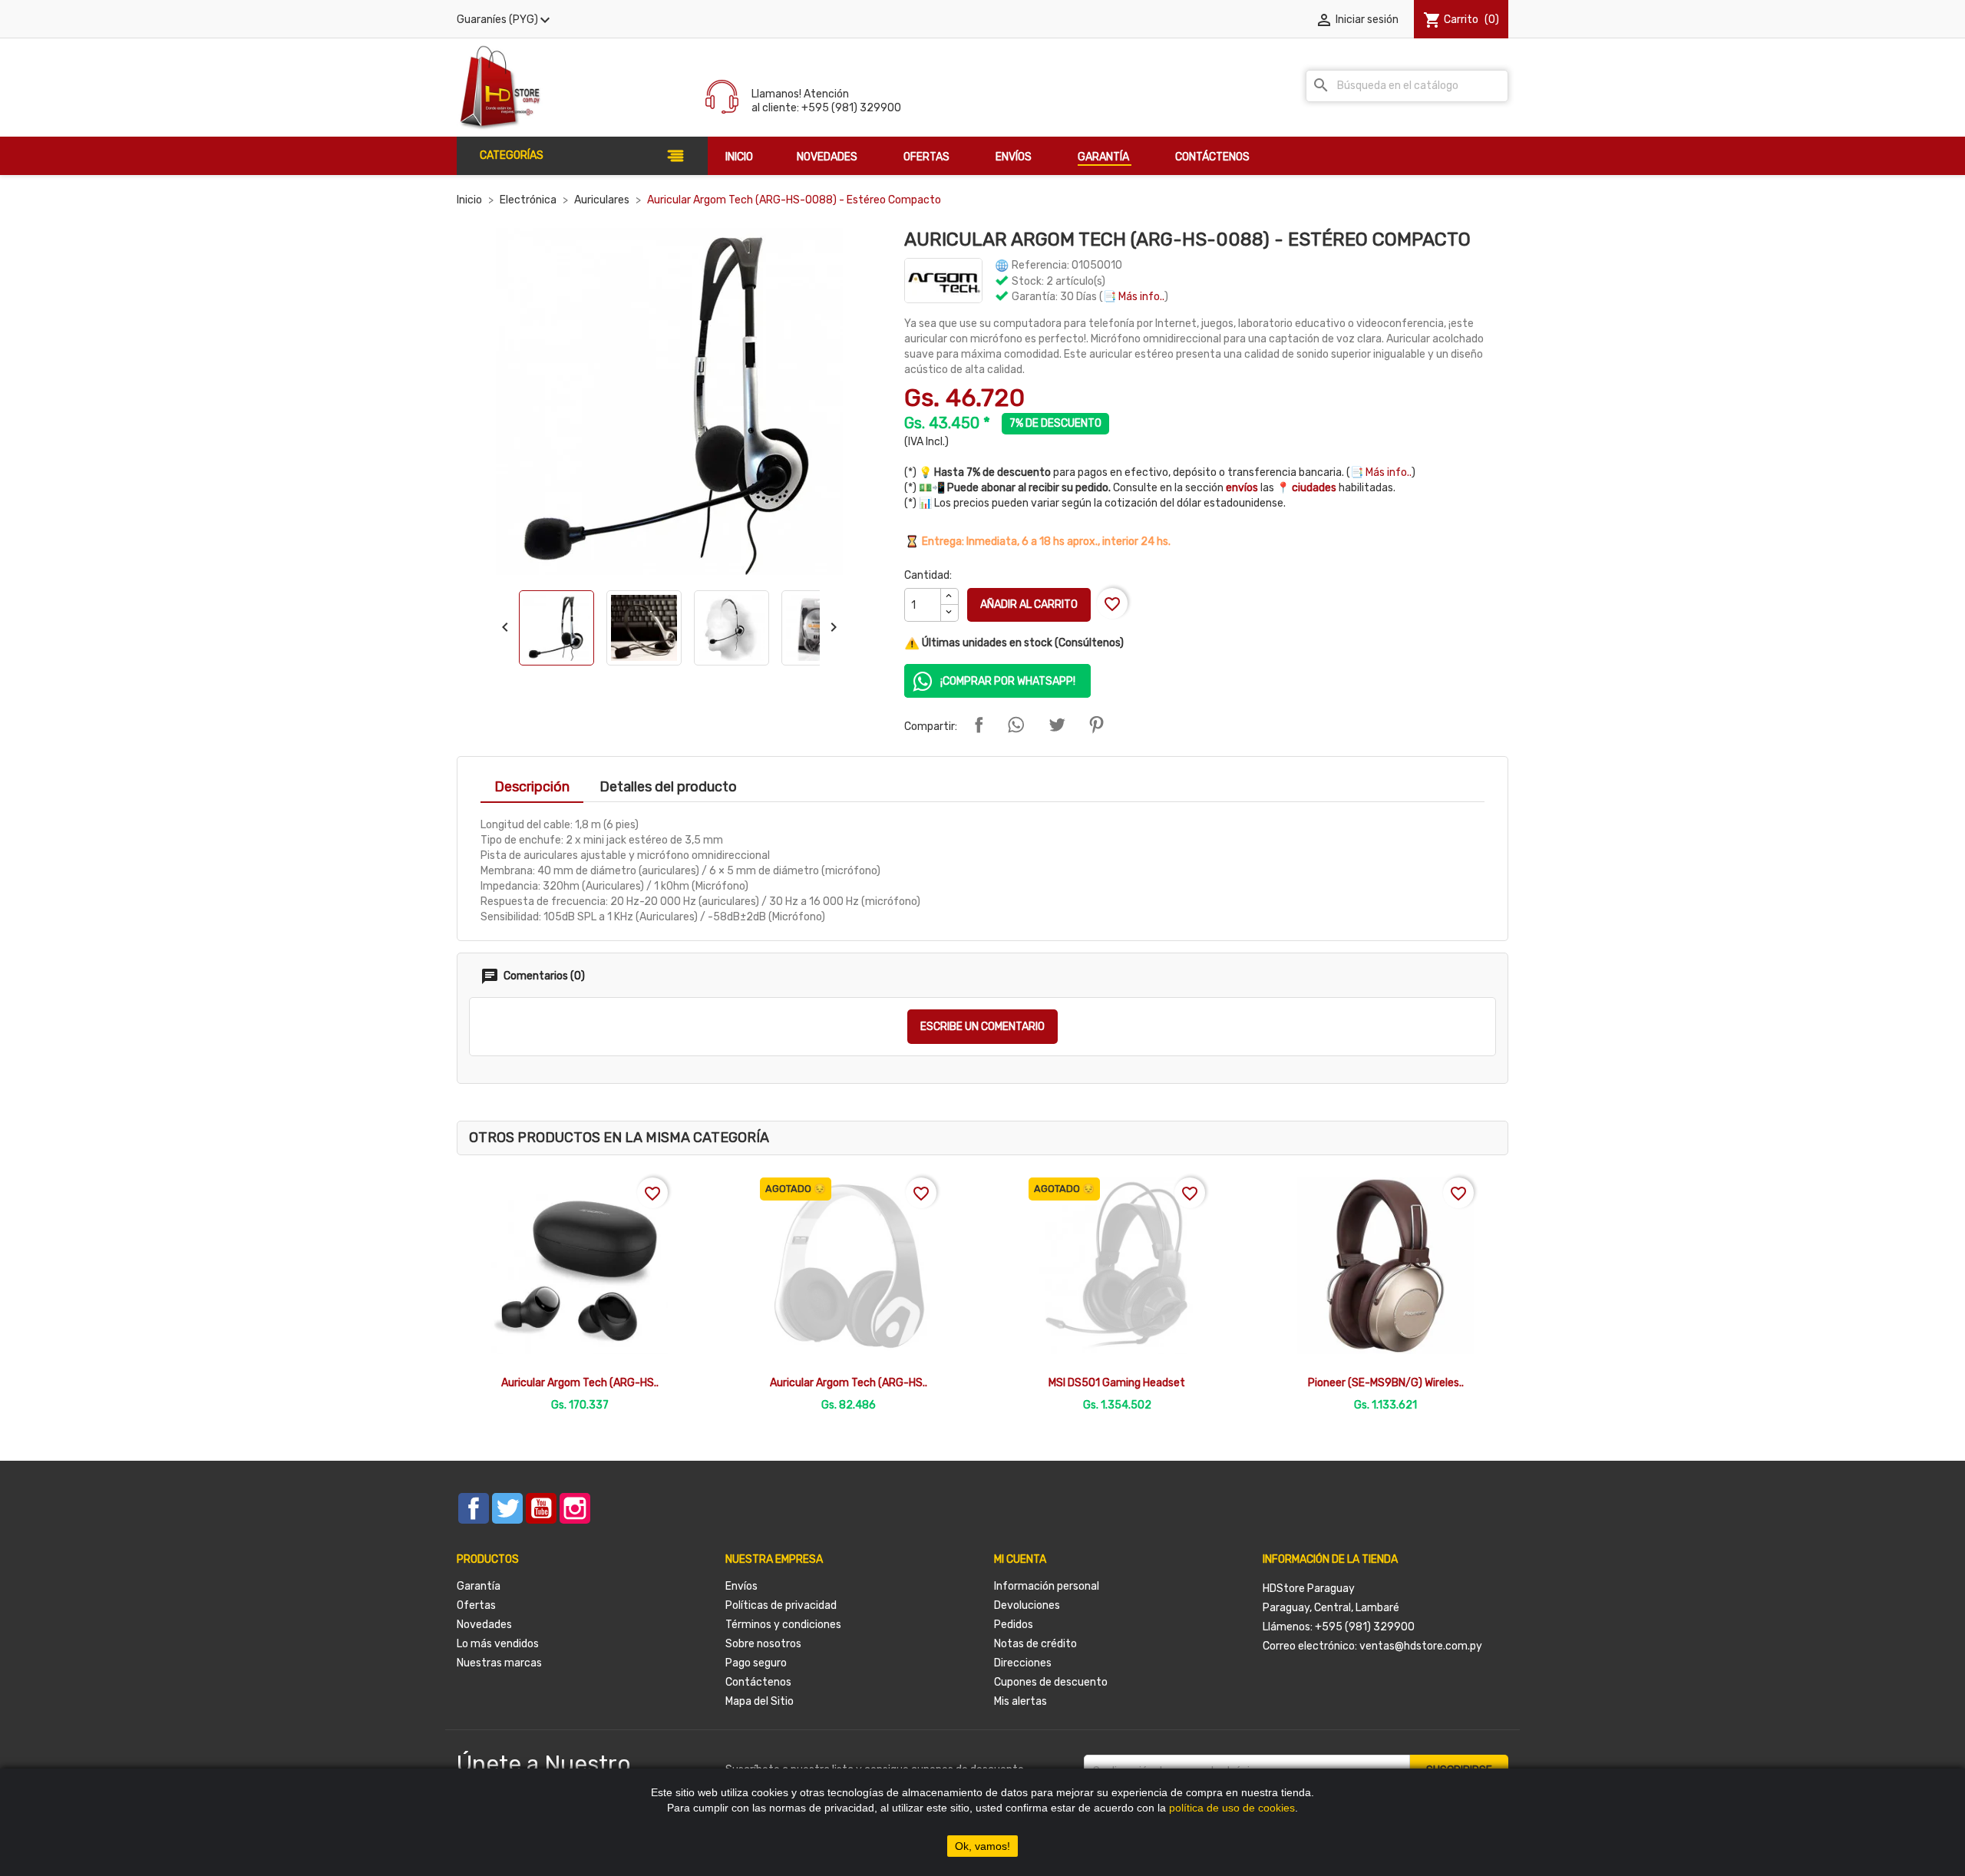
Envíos (741, 1586)
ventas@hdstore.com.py (1421, 1646)
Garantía (479, 1586)
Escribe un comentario (982, 1027)
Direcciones (1023, 1663)
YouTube (541, 1508)
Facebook (474, 1508)
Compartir (979, 725)
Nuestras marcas (499, 1663)
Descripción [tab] (532, 787)
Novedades (484, 1625)
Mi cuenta (1020, 1559)
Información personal (1047, 1586)
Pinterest (1096, 725)
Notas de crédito (1035, 1644)
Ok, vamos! (982, 1846)
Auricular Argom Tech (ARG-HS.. (580, 1383)
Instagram (575, 1508)
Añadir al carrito (1029, 604)
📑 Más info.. (1134, 297)
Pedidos (1014, 1625)
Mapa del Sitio (760, 1701)
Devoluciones (1027, 1605)
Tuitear (1057, 725)
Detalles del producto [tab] (668, 787)
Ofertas (476, 1605)
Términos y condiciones (783, 1625)
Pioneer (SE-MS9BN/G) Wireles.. (1386, 1383)
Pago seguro (756, 1663)
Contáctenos (758, 1682)
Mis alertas (1020, 1701)
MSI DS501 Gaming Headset (1117, 1383)
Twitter (507, 1508)
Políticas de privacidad (781, 1605)
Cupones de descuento (1051, 1682)
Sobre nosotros (763, 1644)
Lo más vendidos (498, 1644)
